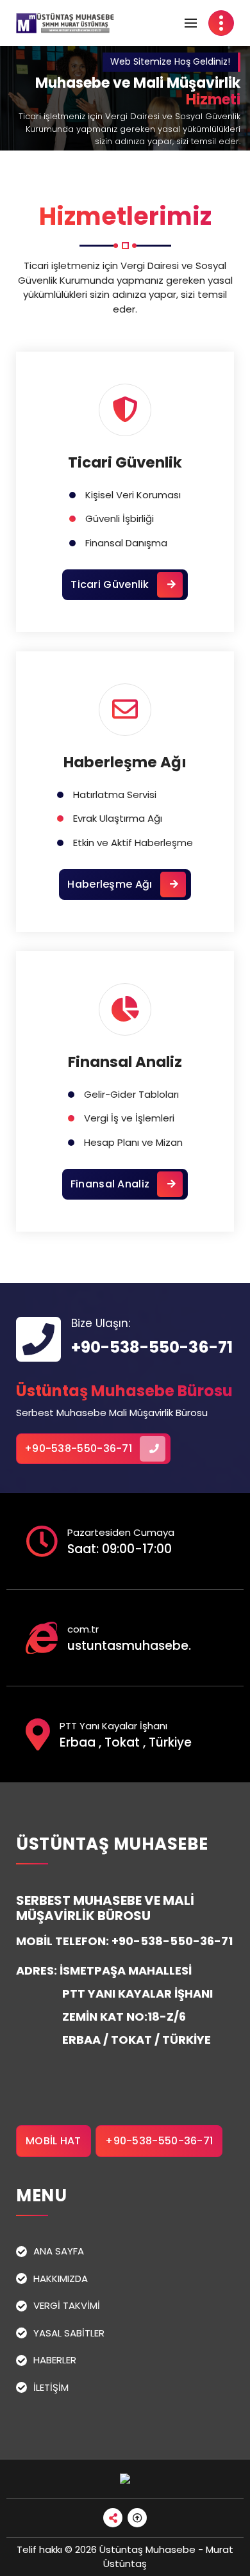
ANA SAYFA (59, 2251)
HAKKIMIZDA (61, 2278)
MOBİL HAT (54, 2141)
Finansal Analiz (125, 1062)
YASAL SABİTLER (69, 2333)
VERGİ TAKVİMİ (67, 2305)
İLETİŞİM (51, 2387)
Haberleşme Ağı (125, 762)
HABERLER (55, 2360)
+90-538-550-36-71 (152, 1347)
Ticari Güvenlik (125, 462)
